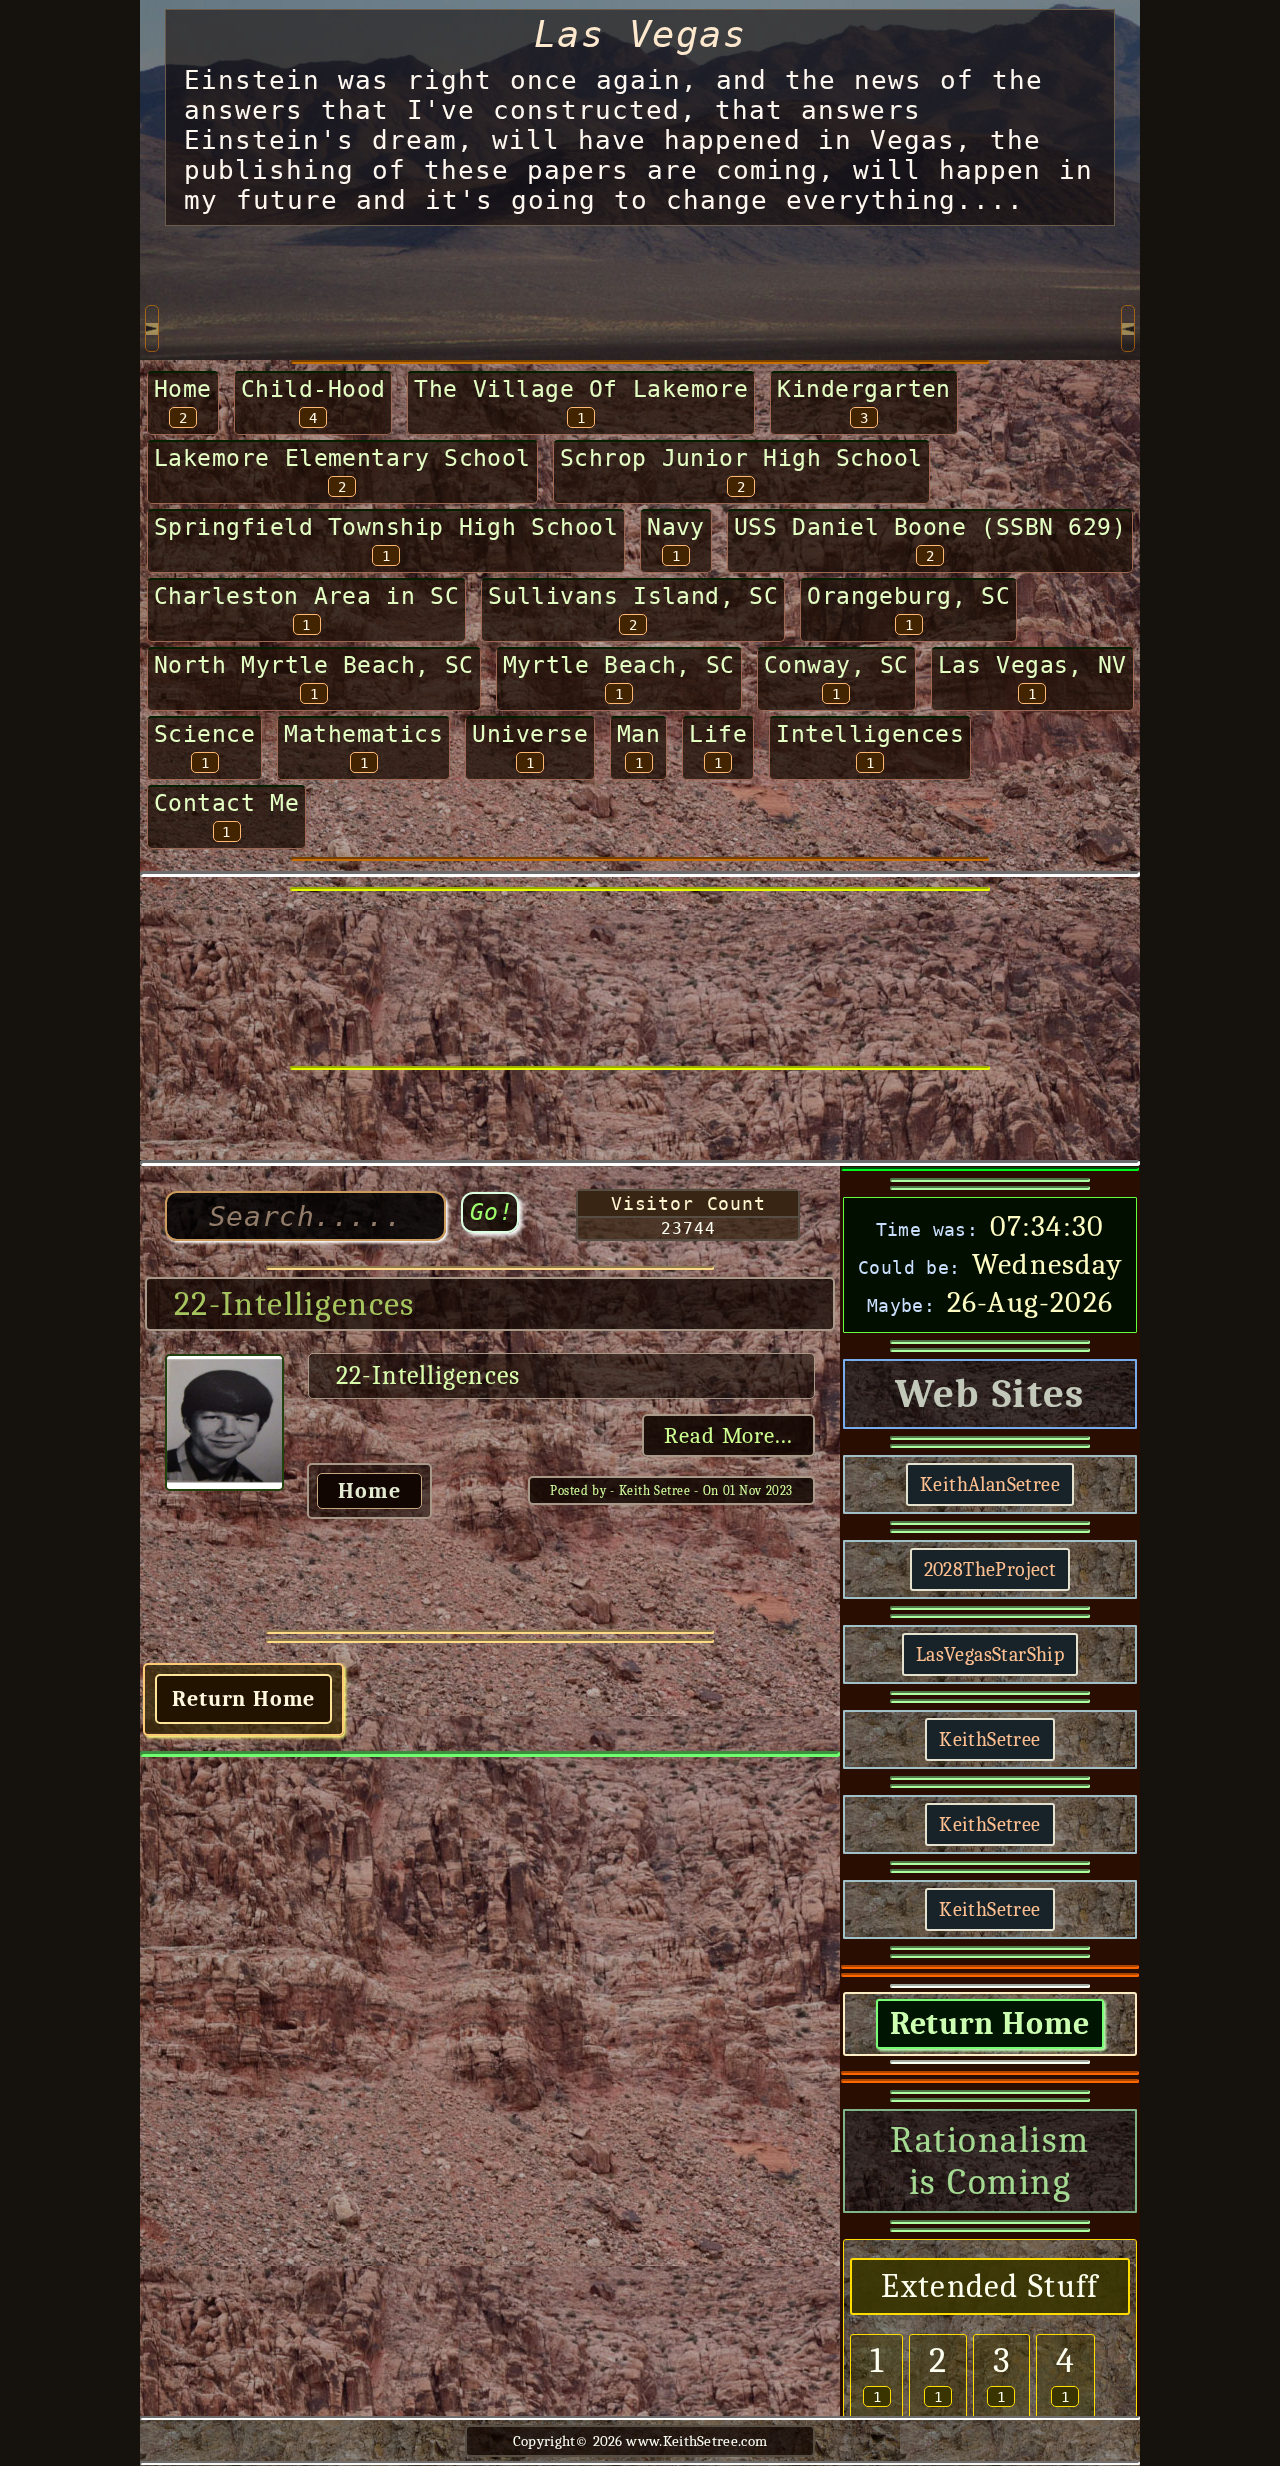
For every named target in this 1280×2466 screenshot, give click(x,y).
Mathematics (363, 734)
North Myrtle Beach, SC (314, 665)
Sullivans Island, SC (633, 596)
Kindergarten (864, 389)
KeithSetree (989, 1739)
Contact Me (226, 803)
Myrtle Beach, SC (619, 665)
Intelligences (870, 734)
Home (183, 389)
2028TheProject (990, 1569)
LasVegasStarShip (990, 1654)
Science (204, 734)
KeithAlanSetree (990, 1484)
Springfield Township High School (386, 527)
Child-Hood (313, 389)
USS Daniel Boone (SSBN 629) (930, 527)
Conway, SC (836, 665)
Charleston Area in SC (306, 596)
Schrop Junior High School (741, 458)
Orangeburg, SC (908, 596)
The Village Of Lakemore (581, 389)
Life (718, 734)
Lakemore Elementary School (342, 458)
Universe (530, 734)
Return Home (243, 1699)
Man (638, 734)
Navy (676, 527)
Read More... (728, 1435)
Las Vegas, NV (1032, 665)
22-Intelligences (294, 1304)
